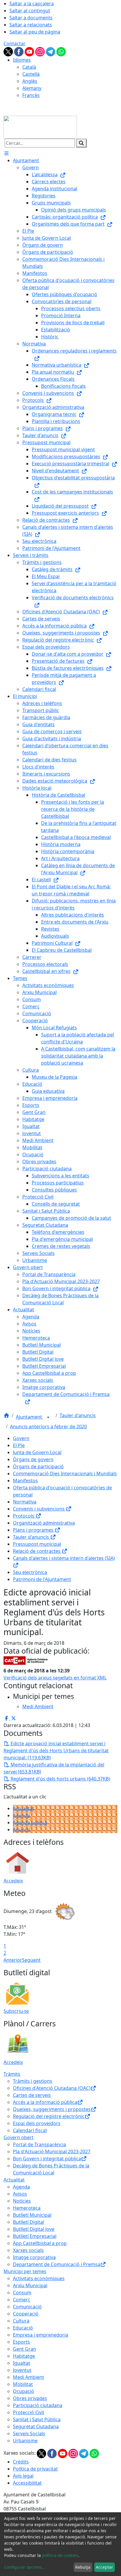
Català (29, 67)
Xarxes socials (28, 2250)
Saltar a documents (31, 18)
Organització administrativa (44, 1523)
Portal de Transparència (40, 2144)
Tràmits (12, 2074)
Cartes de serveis (32, 2095)
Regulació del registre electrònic (49, 2116)
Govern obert (19, 2137)
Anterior (13, 1960)
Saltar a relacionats (31, 25)
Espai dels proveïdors (37, 2123)
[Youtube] (30, 51)
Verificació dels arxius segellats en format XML (55, 1678)
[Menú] (6, 153)
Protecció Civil (28, 2412)
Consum (22, 2293)
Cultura (21, 2321)
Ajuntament (30, 1417)
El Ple (19, 1445)
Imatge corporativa (34, 2257)
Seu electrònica (30, 1572)
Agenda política (30, 1823)
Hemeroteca (27, 2208)
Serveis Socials (29, 2434)
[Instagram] (41, 51)
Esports (21, 2342)
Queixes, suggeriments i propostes (52, 2109)
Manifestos (25, 1481)
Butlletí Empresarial (35, 2236)
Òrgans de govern (33, 1459)
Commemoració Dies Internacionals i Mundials (65, 1474)
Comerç (22, 2300)
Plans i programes (34, 1530)
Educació (23, 2328)
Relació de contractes (37, 1551)
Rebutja (83, 2567)
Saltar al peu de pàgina (35, 32)
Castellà (31, 74)
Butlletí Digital (28, 2222)
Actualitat (23, 1808)
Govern (21, 1438)
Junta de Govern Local (37, 1452)
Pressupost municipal (37, 1544)
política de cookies (60, 2555)
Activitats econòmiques (39, 2278)
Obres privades (30, 2398)
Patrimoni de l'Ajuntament (42, 1579)
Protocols (24, 1516)
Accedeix (13, 1881)
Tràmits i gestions (33, 2081)
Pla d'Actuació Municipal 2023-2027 (52, 2152)
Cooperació (26, 2314)
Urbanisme (25, 2441)
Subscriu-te (16, 2011)
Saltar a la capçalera (32, 4)
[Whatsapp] (61, 51)
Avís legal (23, 2476)
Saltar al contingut (30, 11)
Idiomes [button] (22, 60)
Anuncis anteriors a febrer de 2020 (48, 1427)
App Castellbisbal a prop (40, 2243)
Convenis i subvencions (39, 1509)
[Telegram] (51, 51)
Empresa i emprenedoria (41, 2335)
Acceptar (104, 2567)
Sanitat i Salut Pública (37, 2419)
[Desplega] (48, 1417)
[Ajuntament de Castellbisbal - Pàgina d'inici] (40, 127)
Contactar (15, 43)
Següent (31, 1960)
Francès (31, 95)
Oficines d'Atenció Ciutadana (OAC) (52, 2088)
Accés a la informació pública (45, 2102)
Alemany (32, 88)
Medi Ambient (28, 2377)
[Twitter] (9, 51)
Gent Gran (25, 2349)
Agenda (21, 1815)
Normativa (25, 1502)
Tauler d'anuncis (78, 1415)
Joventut (22, 2370)
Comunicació (27, 2307)
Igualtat (22, 2363)
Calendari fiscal (30, 2130)
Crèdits (21, 2462)
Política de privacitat (35, 2469)
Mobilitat (23, 2384)
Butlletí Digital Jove (34, 2229)
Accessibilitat (27, 2483)
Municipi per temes (25, 2271)
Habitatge (24, 2356)
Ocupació (23, 2391)
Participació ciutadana (38, 2405)
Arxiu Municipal (30, 2285)
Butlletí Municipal (32, 2215)
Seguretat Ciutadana (36, 2426)
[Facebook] (19, 51)
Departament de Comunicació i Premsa (57, 2264)
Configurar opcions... (25, 2567)
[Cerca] (81, 143)
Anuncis (22, 1830)
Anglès (30, 81)
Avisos (20, 2194)
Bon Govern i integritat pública (47, 2159)
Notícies (22, 2201)
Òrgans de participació (38, 1466)
